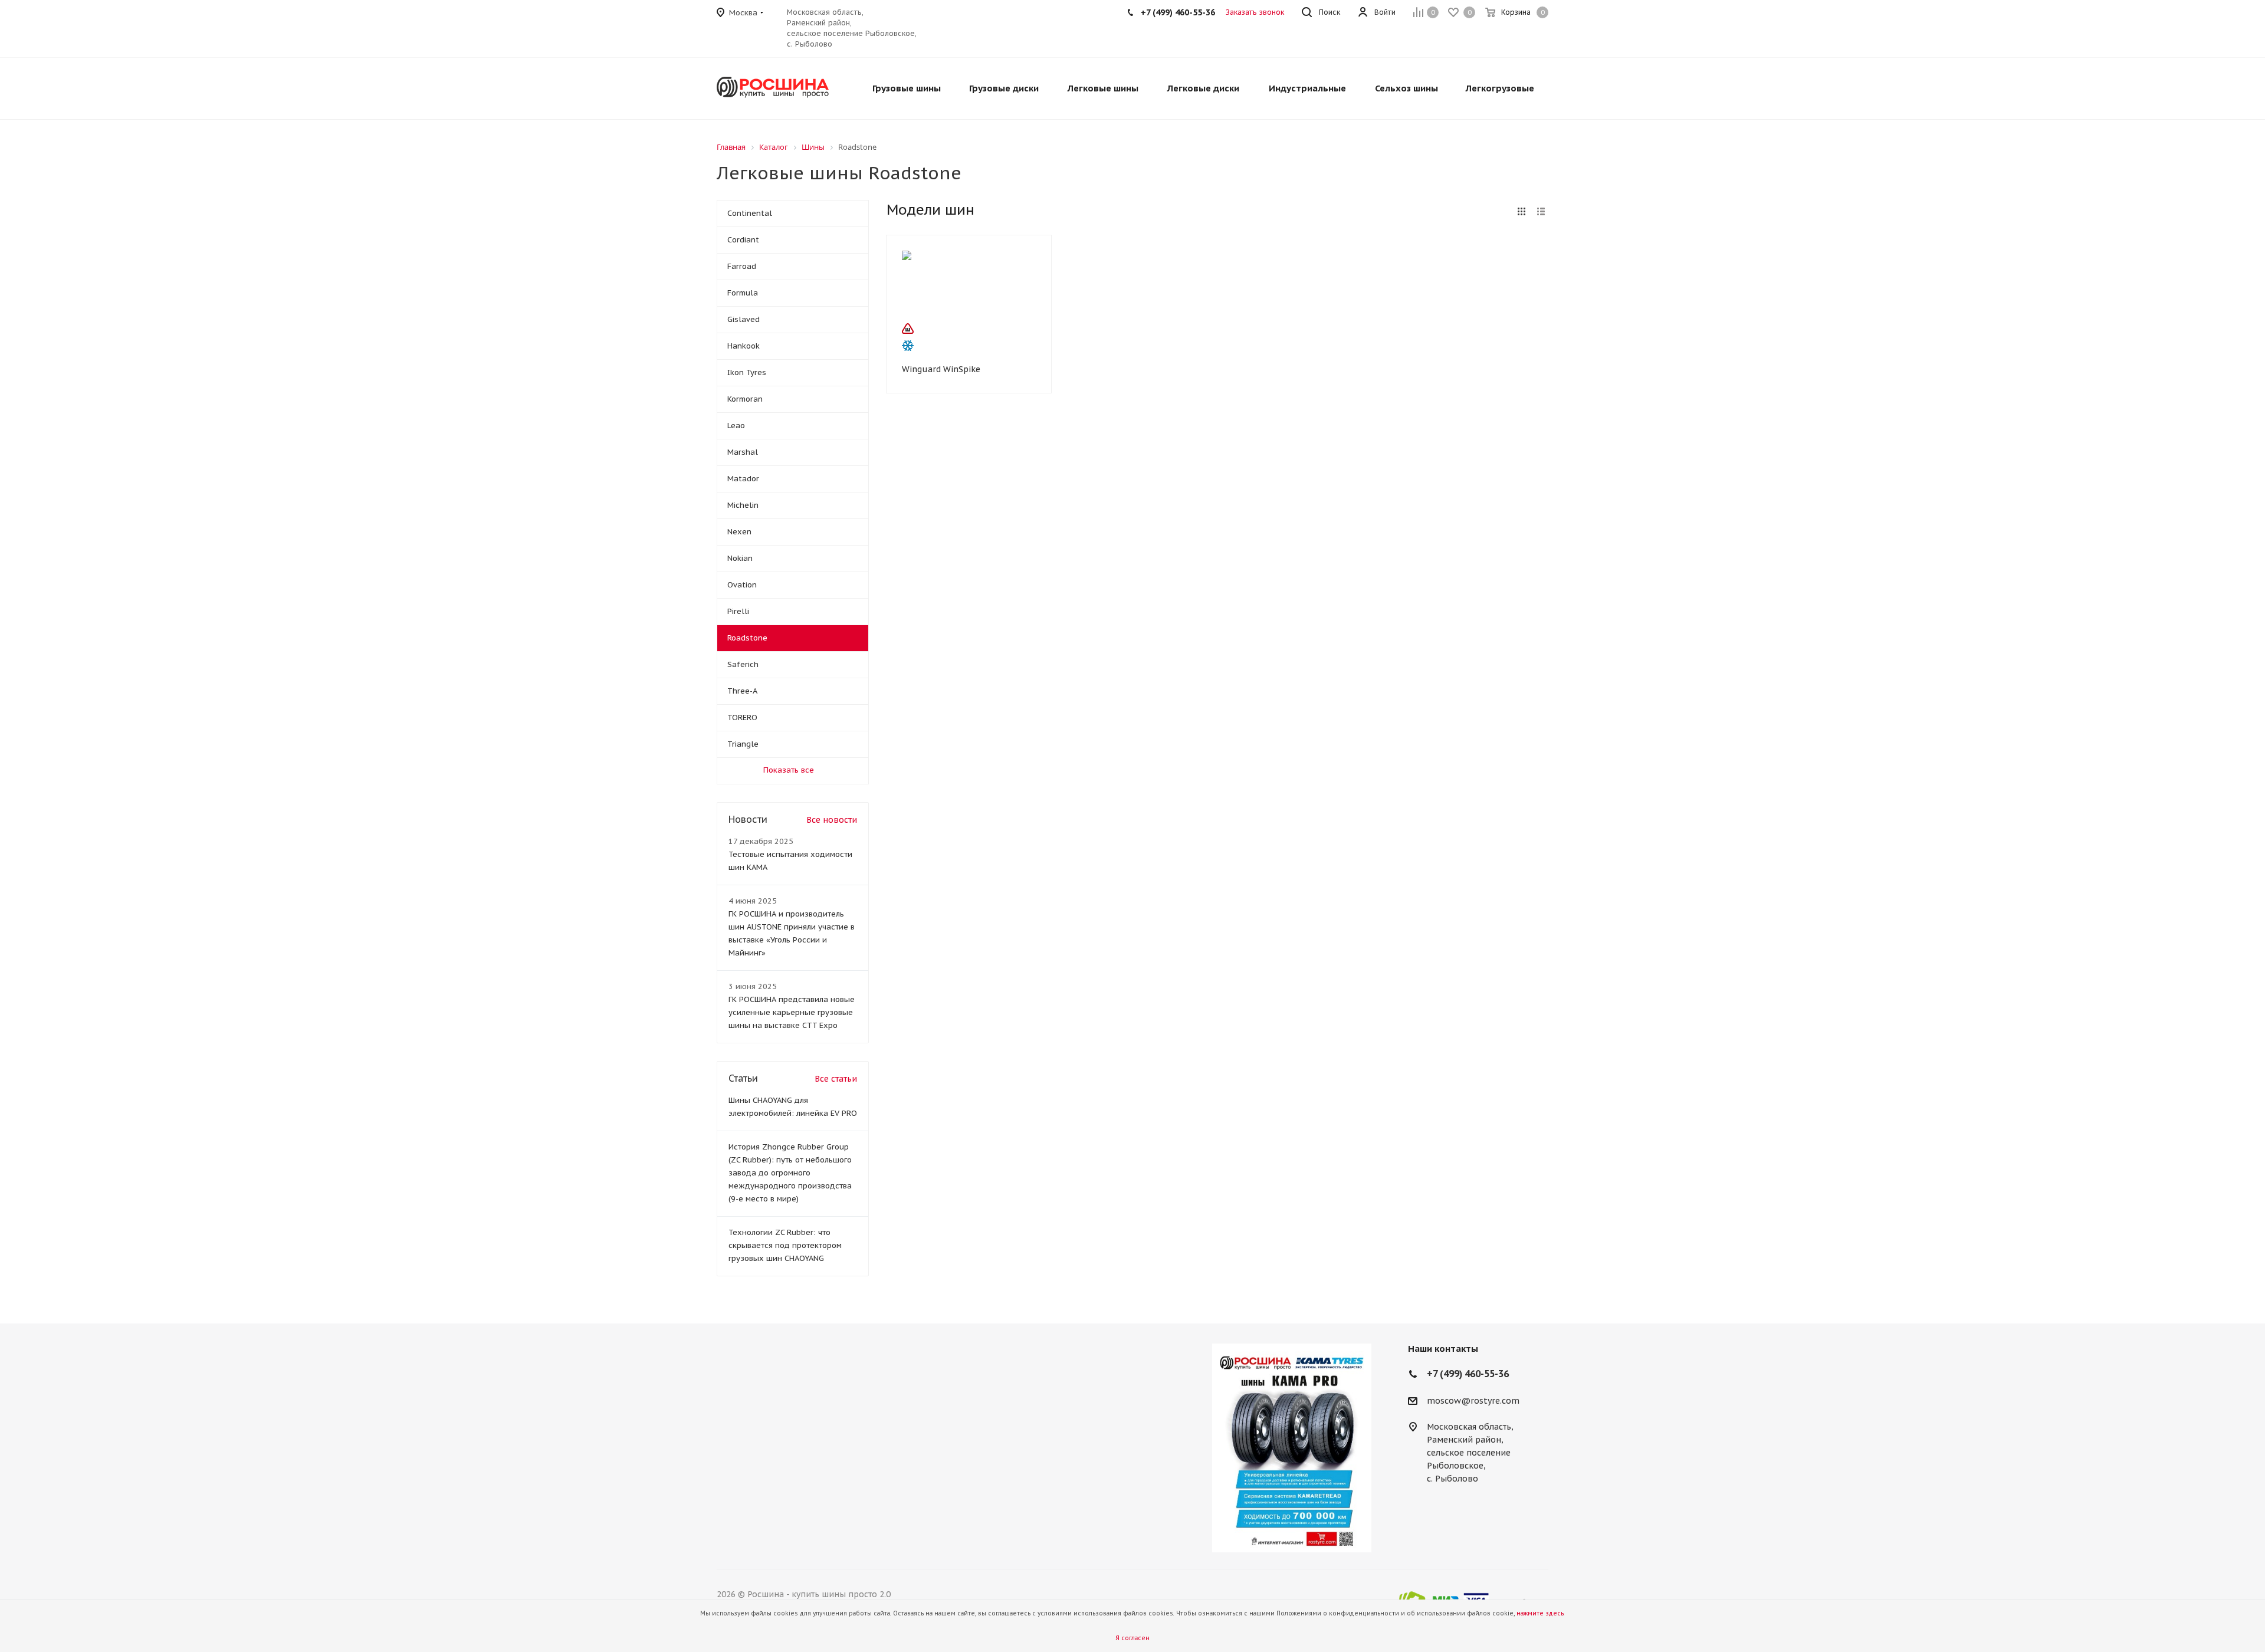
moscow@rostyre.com (1473, 1401)
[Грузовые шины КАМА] (1292, 1448)
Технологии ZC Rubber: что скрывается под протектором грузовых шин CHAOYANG (785, 1245)
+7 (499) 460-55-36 (1178, 12)
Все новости (832, 820)
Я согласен (1132, 1638)
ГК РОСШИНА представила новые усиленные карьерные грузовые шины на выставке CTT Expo (792, 1012)
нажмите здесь (1540, 1613)
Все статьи (836, 1079)
